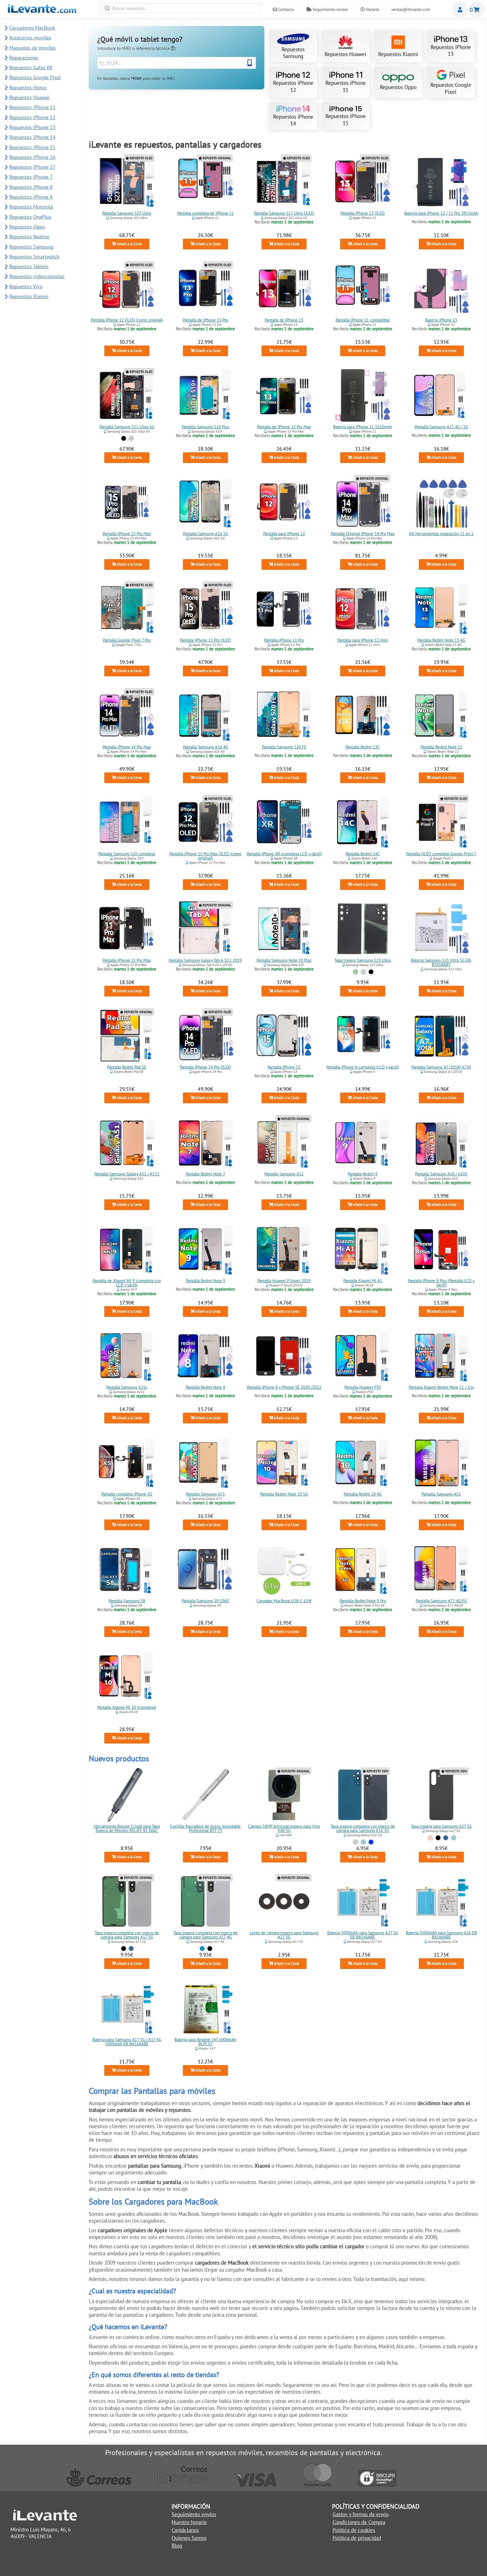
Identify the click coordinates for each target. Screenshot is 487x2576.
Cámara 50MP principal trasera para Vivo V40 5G (284, 1828)
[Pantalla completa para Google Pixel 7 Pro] (127, 609)
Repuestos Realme (29, 237)
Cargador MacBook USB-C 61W (284, 1601)
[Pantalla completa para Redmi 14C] (363, 822)
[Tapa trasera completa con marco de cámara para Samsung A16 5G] (363, 1795)
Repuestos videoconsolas (37, 276)
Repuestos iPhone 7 (31, 177)
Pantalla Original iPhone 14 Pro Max (363, 534)
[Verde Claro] (363, 1842)
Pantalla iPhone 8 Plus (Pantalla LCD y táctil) (441, 1283)
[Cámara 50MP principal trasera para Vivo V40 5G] (284, 1795)
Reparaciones (24, 58)
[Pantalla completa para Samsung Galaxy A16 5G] (205, 502)
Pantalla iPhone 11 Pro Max (127, 961)
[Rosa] (430, 1838)
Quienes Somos (189, 2538)
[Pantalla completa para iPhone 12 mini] (363, 609)
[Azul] (446, 1838)
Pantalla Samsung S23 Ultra (127, 213)
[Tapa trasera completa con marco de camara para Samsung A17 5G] (127, 1901)
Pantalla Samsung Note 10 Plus (284, 961)
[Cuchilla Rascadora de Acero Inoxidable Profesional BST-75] (205, 1795)
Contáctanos (185, 2530)
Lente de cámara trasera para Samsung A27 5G (284, 1935)
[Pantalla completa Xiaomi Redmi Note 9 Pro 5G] (363, 1569)
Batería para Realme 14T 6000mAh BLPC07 (205, 2042)
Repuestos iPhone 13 (451, 50)
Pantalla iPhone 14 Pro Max (127, 747)
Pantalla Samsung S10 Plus (205, 427)
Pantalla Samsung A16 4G (205, 747)
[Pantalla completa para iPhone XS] (127, 1463)
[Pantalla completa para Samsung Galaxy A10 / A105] (441, 1142)
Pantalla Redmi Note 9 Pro (363, 1601)
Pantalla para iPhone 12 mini (363, 640)
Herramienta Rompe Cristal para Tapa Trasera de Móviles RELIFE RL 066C (127, 1828)
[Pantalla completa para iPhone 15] (284, 1036)
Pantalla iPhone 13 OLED (363, 213)
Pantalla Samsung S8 (127, 1601)
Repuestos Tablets (29, 266)
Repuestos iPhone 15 (346, 119)
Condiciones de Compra (359, 2522)
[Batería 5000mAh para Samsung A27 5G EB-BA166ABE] (363, 1901)
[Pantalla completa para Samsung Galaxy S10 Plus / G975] (205, 395)
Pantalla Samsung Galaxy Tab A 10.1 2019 (205, 961)
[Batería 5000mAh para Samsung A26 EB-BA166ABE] (441, 1901)
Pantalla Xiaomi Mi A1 (363, 1281)
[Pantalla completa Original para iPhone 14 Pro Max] (363, 502)
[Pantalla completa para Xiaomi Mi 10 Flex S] (127, 1676)
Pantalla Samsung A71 (205, 1494)
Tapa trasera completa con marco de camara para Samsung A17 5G (127, 1935)
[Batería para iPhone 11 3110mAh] (363, 395)
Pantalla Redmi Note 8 (205, 1387)
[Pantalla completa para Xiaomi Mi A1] (363, 1249)
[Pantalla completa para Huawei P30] (363, 1356)
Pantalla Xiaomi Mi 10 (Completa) (127, 1708)
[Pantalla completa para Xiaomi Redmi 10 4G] (363, 1463)
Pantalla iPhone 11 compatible (363, 320)
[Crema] (363, 972)
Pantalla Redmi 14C (363, 854)
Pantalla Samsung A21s (127, 1387)
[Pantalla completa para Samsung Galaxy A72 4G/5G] (441, 1569)
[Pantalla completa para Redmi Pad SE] (127, 1036)
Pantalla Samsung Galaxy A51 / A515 (127, 1174)
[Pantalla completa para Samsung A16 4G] (205, 716)
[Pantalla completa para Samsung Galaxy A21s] (127, 1356)
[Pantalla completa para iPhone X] (363, 1036)
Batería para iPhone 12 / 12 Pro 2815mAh (441, 213)
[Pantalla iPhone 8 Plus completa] (441, 1249)
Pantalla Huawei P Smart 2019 (284, 1281)
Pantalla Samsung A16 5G (205, 534)
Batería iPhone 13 (441, 320)
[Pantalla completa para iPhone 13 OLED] (363, 182)
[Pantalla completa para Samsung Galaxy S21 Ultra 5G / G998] (127, 395)
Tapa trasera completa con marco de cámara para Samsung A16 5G (363, 1828)
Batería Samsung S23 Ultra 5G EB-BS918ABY (441, 963)
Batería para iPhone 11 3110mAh (363, 427)
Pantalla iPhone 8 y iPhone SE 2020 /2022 (284, 1387)
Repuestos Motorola (31, 207)
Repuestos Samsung (293, 53)
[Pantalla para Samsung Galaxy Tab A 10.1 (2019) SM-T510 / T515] (205, 929)
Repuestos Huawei (346, 54)
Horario (372, 9)
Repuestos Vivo (26, 286)
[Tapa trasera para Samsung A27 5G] (441, 1795)
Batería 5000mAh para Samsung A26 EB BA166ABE (441, 1935)
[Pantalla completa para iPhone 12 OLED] (127, 289)
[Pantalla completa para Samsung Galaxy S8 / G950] (127, 1569)
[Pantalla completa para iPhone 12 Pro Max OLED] (205, 822)
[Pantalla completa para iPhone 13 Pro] (205, 289)
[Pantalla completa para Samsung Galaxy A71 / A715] (205, 1463)
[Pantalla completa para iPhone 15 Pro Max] (127, 502)
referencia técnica (153, 48)
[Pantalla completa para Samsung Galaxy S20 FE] (284, 716)
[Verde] (356, 972)
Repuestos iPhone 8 (31, 187)
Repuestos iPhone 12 (293, 86)
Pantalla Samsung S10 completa (127, 854)
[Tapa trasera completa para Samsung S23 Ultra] (363, 929)
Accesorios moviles (30, 38)
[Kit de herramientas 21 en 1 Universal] (441, 502)
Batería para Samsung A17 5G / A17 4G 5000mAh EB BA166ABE (127, 2042)
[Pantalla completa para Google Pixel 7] (441, 822)
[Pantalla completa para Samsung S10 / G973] (127, 822)
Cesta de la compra (477, 10)
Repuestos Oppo (398, 87)
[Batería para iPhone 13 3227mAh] (441, 289)
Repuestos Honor (28, 88)
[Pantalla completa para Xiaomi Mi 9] (127, 1249)
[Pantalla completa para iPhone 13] (284, 289)
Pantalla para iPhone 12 (284, 534)
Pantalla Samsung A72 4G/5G (441, 1601)
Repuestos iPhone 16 (32, 157)
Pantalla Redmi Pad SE (127, 1067)
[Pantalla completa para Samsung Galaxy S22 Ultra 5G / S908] (284, 182)
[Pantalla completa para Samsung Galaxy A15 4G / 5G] (441, 395)
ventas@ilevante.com (411, 9)
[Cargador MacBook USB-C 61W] (284, 1569)
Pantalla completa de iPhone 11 (205, 213)
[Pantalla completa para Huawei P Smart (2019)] (284, 1249)
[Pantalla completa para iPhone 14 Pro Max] (127, 716)
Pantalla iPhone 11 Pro (284, 640)
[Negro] (123, 438)
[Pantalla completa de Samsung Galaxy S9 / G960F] (205, 1569)
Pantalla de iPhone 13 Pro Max (284, 427)
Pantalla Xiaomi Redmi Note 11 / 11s (441, 1387)
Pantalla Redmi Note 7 (205, 1174)
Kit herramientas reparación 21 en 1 (441, 534)
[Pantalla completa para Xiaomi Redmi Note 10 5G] (284, 1463)
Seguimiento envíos (330, 9)
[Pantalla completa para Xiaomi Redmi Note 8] (205, 1356)
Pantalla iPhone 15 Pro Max (127, 534)
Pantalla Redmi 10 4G (363, 1494)
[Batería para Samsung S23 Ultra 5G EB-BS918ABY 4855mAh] (441, 929)
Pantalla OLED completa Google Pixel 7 (441, 854)
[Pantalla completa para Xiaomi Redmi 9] (363, 1142)
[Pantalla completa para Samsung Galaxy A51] (127, 1142)
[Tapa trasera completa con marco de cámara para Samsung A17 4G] (205, 1901)
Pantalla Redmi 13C (363, 747)
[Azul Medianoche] (371, 1842)
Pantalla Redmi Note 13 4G (441, 640)
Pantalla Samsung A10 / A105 (441, 1174)
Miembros (460, 10)
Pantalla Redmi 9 (363, 1174)
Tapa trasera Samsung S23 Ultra (363, 961)
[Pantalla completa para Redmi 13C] (363, 716)
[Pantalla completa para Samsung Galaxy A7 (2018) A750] (441, 1036)
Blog (177, 2546)
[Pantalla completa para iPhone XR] (284, 822)
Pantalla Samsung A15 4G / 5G (441, 427)
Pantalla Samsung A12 (284, 1174)
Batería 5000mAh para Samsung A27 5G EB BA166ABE (363, 1935)
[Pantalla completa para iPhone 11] (205, 182)
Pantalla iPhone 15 (284, 1067)
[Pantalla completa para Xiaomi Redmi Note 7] (205, 1142)
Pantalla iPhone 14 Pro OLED (205, 1067)
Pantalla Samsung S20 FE (284, 747)
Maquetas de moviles (33, 48)
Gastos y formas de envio (361, 2514)
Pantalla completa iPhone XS (127, 1494)
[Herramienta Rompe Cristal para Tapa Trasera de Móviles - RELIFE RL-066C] (127, 1795)
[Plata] (131, 438)
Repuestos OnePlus (30, 217)
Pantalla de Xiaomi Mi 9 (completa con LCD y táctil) (127, 1283)
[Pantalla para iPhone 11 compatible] (363, 289)
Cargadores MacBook (32, 28)
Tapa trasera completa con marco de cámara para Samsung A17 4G (205, 1935)
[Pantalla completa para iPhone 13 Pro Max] (284, 395)
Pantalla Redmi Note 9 (205, 1281)
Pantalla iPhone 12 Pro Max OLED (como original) (205, 856)
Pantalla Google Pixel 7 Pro (127, 640)
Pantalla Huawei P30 (363, 1387)
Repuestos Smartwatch (34, 257)
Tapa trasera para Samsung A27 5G (441, 1826)
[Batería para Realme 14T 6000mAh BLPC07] (205, 2008)
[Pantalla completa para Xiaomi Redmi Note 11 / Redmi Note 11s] (441, 1356)
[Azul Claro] (202, 1949)
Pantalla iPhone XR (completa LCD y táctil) (284, 854)
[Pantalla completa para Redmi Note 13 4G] (441, 609)
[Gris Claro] (356, 1842)
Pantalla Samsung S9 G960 (205, 1601)
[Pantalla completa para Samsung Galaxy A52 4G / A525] (441, 1463)
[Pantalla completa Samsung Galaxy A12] (284, 1142)
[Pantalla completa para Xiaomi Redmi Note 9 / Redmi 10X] (205, 1249)
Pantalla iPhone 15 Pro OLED (205, 640)
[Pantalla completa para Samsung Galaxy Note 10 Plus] (284, 929)
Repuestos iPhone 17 (32, 167)
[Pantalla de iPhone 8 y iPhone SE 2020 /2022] (284, 1356)
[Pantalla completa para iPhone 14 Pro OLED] (205, 1036)
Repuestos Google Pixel (451, 88)
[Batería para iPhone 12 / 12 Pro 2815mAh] (441, 182)
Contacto (285, 9)
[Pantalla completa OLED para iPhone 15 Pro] (205, 609)
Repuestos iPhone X (31, 197)
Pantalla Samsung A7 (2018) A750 (441, 1067)
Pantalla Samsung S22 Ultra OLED (284, 213)
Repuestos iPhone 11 (346, 86)
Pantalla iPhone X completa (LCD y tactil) (363, 1067)
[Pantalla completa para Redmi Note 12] (441, 716)
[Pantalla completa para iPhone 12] (284, 502)
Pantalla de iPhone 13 (284, 320)
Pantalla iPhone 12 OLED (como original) (127, 320)
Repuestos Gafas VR (31, 67)
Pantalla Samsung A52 (441, 1494)
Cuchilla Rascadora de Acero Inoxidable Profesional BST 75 (205, 1828)
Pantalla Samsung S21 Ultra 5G (127, 427)
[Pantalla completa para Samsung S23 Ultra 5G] (127, 182)
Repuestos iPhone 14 (293, 120)
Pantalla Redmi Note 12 (441, 747)
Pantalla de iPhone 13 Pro (205, 320)
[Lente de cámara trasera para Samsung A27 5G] (284, 1901)
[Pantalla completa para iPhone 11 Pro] (284, 609)
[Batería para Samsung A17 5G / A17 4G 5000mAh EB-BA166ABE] (127, 2008)
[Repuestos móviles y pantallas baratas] (42, 11)
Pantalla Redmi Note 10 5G (284, 1494)
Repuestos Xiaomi (398, 54)
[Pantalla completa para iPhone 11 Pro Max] (127, 929)
